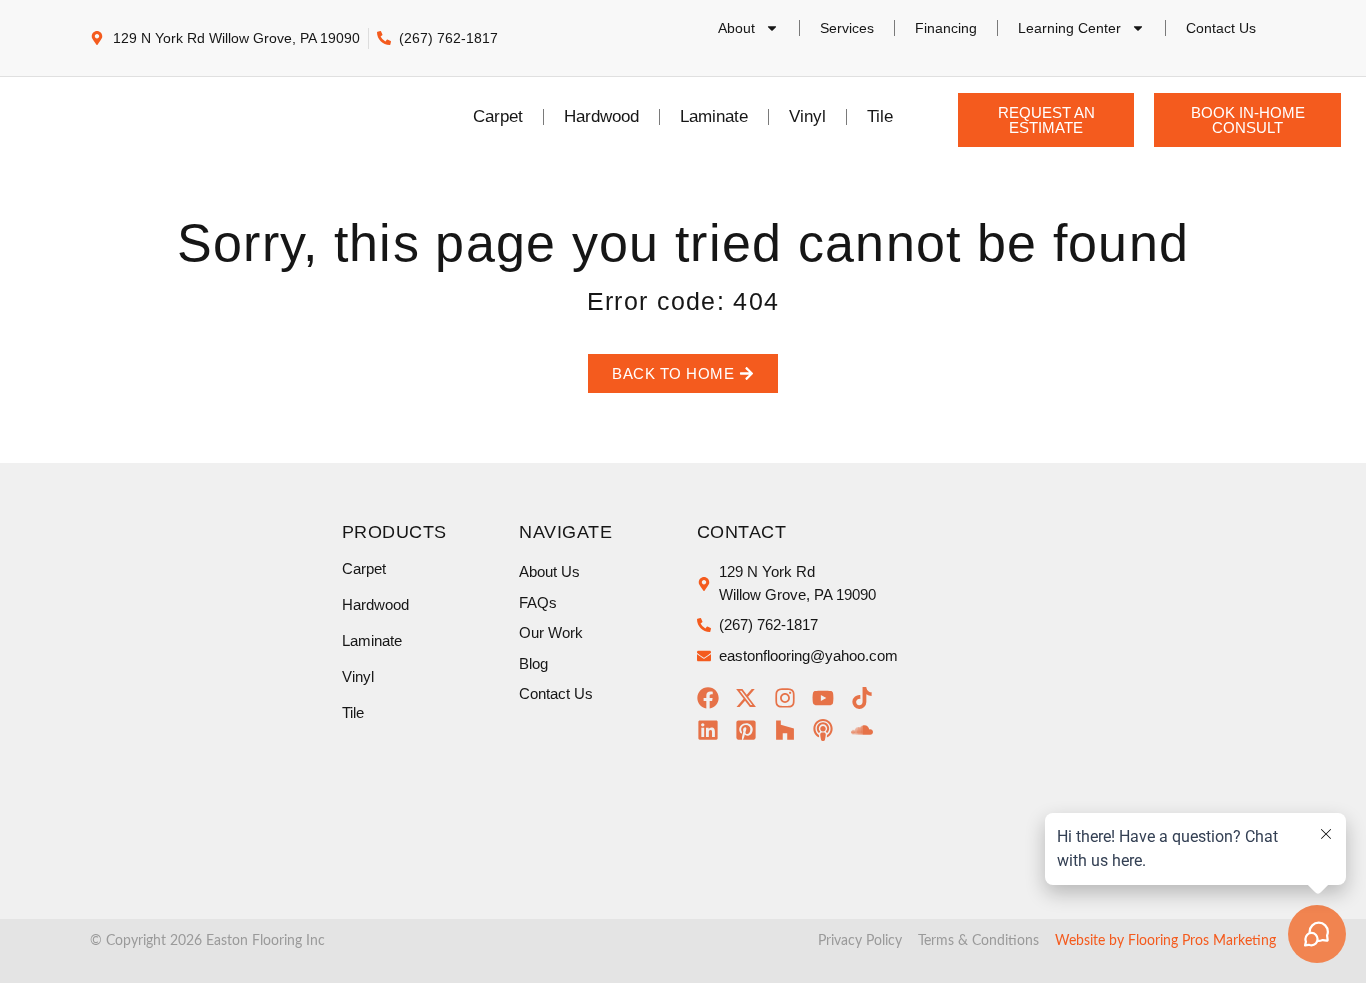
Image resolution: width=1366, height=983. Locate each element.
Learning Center (1069, 28)
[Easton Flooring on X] (751, 698)
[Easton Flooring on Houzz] (790, 730)
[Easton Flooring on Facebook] (713, 698)
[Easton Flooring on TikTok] (867, 698)
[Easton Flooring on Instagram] (790, 698)
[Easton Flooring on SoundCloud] (867, 730)
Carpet (498, 116)
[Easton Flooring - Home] (131, 117)
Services (847, 28)
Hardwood (601, 116)
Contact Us (1221, 28)
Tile (880, 116)
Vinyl (807, 116)
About (736, 28)
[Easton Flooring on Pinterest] (751, 730)
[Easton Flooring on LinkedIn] (713, 730)
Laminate (714, 116)
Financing (946, 28)
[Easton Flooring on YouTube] (828, 698)
